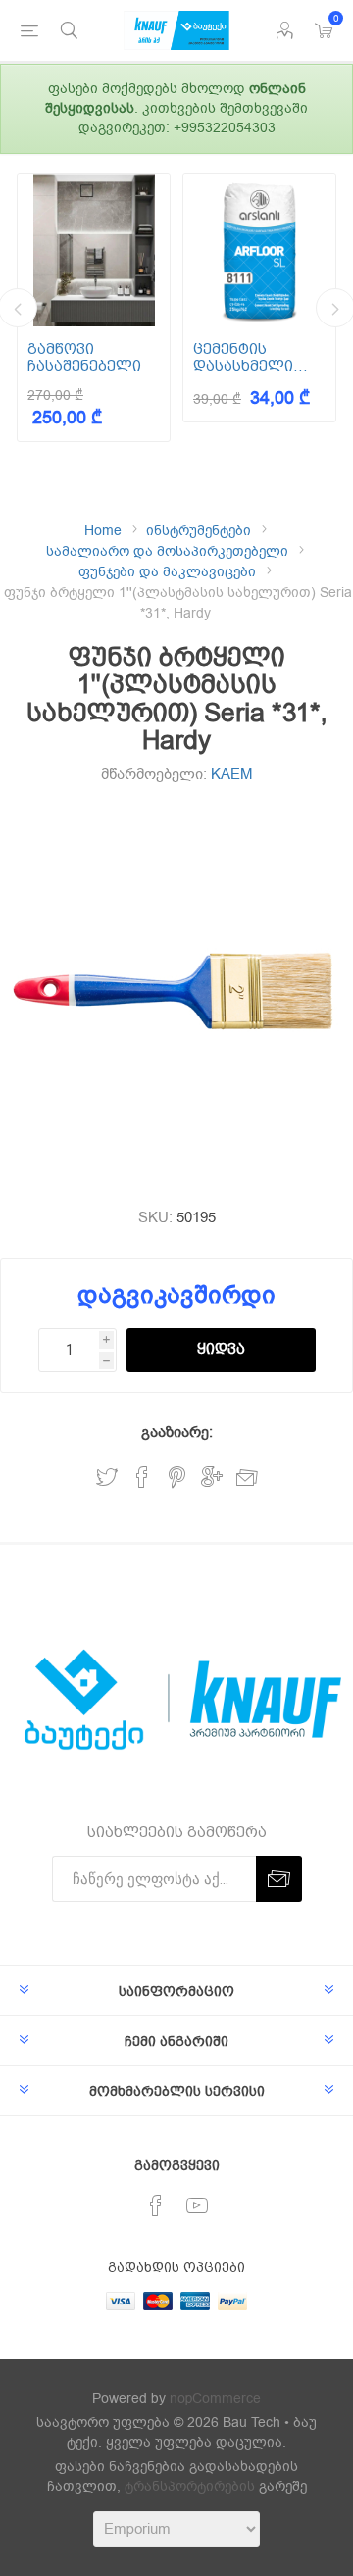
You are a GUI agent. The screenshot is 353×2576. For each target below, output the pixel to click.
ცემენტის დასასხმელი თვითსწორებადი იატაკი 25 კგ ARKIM (259, 357)
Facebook (142, 1478)
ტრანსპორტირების (190, 2486)
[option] (94, 308)
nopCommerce (215, 2398)
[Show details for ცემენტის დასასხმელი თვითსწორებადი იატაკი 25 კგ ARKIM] (259, 250)
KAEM (232, 774)
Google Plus (212, 1478)
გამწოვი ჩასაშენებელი (84, 357)
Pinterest (177, 1478)
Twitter (107, 1478)
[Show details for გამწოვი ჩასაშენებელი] (94, 250)
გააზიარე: (177, 1432)
